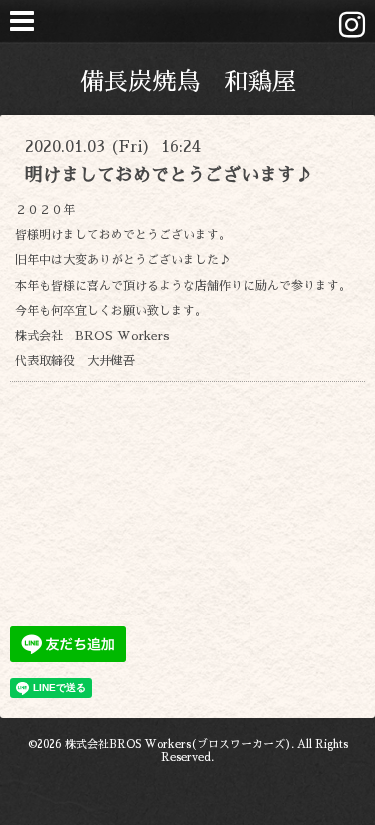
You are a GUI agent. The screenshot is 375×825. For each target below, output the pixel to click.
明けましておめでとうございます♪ (169, 175)
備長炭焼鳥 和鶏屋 (188, 82)
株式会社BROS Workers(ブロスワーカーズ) (178, 744)
